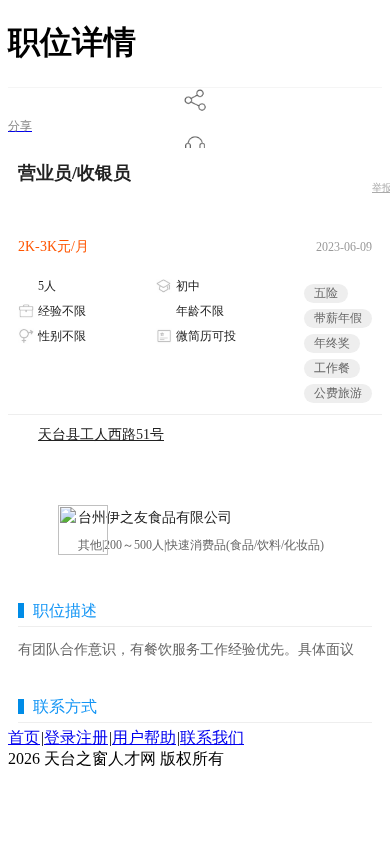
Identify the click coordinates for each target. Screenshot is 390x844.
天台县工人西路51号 (101, 434)
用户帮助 (144, 737)
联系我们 (212, 737)
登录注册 (76, 737)
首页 (24, 737)
